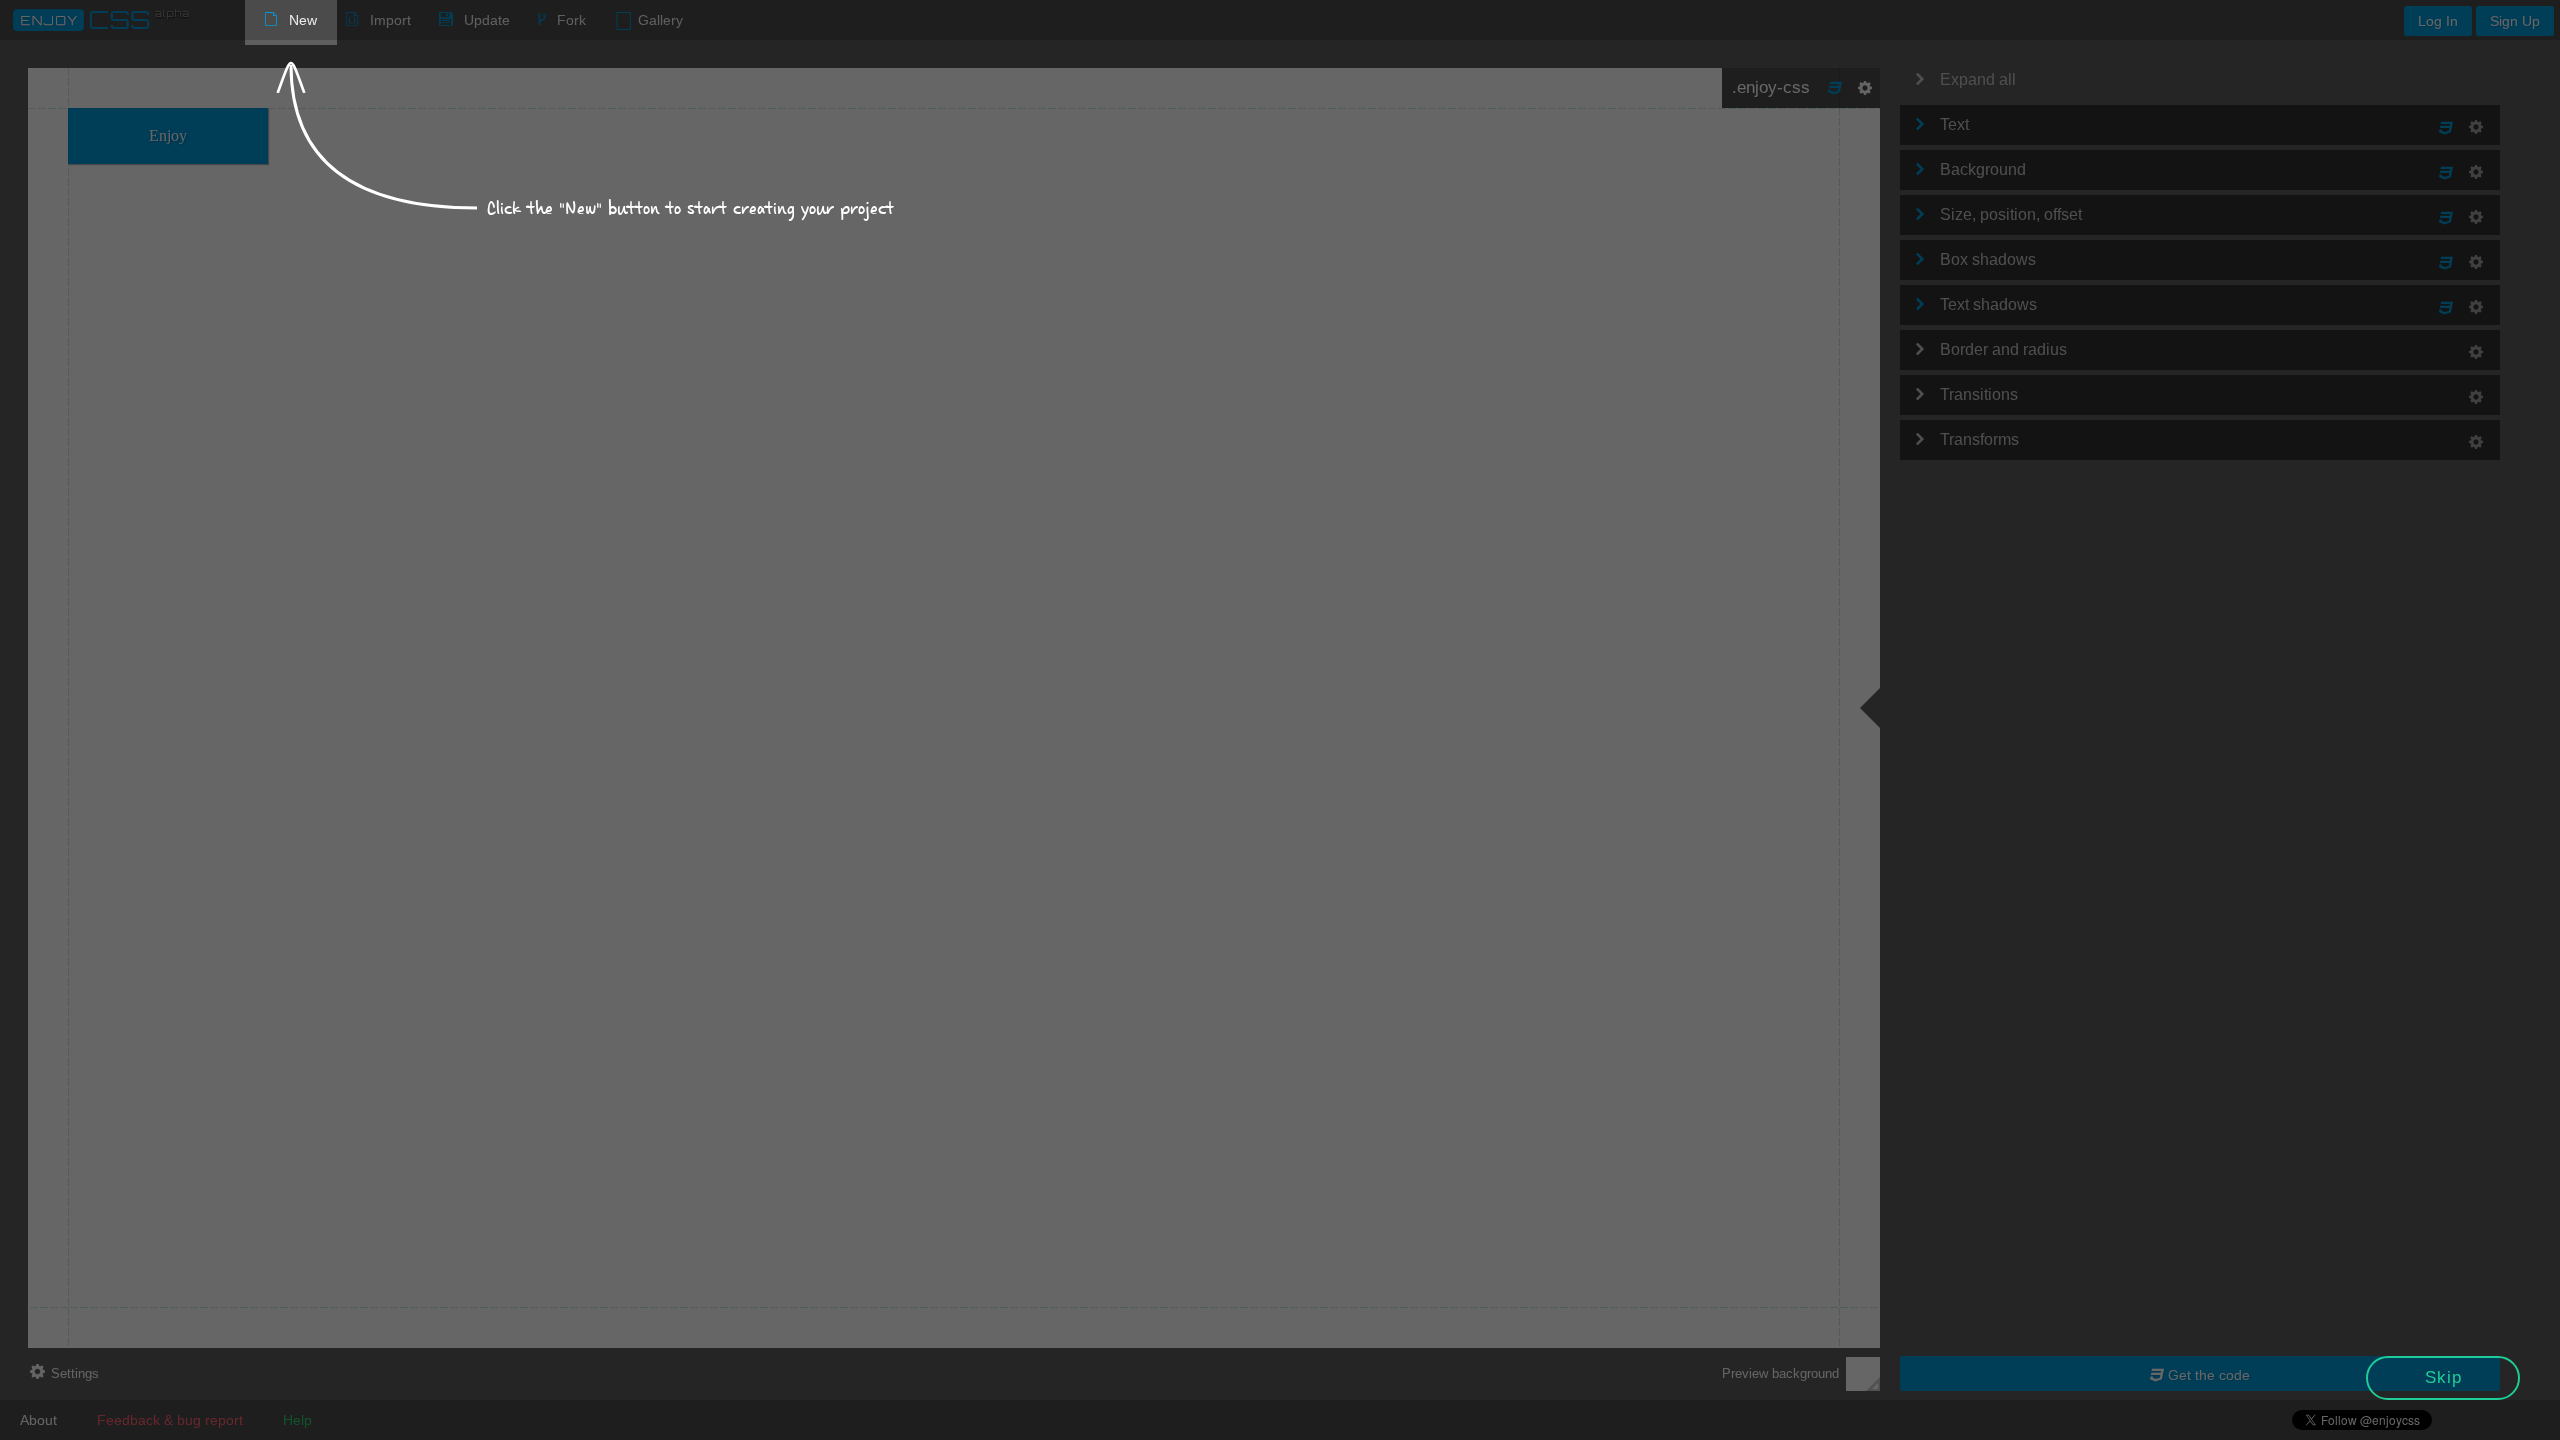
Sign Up (2515, 21)
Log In (2438, 21)
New (303, 20)
